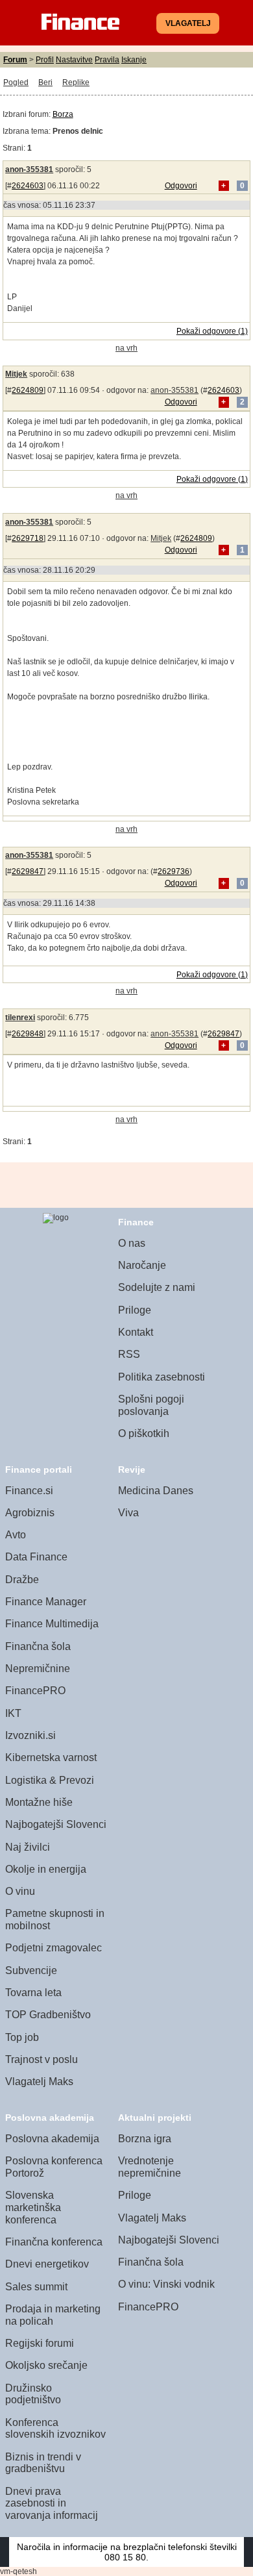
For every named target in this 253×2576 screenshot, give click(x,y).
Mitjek (16, 374)
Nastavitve (74, 60)
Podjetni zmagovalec (54, 1948)
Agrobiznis (30, 1513)
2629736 (174, 871)
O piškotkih (144, 1433)
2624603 (28, 186)
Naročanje (142, 1265)
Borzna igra (145, 2139)
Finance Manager (46, 1602)
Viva (128, 1513)
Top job (22, 2037)
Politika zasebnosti (162, 1377)
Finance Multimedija (52, 1624)
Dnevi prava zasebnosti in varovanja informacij (52, 2503)
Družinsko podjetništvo (33, 2394)
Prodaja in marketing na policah (53, 2315)
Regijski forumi (40, 2343)
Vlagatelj (188, 23)
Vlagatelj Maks (39, 2082)
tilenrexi (20, 1018)
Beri (45, 82)
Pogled (16, 82)
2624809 (28, 390)
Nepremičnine (38, 1669)
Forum (15, 60)
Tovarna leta (33, 1993)
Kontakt (136, 1332)
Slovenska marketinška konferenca (33, 2207)
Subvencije (31, 1970)
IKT (13, 1713)
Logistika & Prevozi (50, 1780)
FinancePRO (35, 1691)
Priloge (135, 1310)
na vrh (126, 348)
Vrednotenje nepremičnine (150, 2167)
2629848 (28, 1034)
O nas (132, 1243)
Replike (76, 82)
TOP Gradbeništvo (48, 2015)
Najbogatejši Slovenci (56, 1824)
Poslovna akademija (52, 2139)
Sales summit (36, 2287)
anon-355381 (29, 169)
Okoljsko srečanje (46, 2365)
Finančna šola (38, 1646)
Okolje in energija (46, 1869)
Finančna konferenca (54, 2242)
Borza (63, 114)
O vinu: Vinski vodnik (166, 2284)
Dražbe (22, 1580)
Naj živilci (28, 1847)
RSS (129, 1354)
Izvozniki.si (30, 1735)
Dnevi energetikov (47, 2264)
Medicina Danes (156, 1491)
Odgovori (181, 186)
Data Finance (36, 1557)
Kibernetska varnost (51, 1757)
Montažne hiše (39, 1802)
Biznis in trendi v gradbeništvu (43, 2463)
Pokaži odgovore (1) (212, 331)
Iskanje (134, 60)
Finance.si (29, 1491)
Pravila (107, 60)
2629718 (28, 538)
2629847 (28, 871)
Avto (16, 1535)
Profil (45, 60)
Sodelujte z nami (157, 1287)
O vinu (20, 1891)
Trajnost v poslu (42, 2059)
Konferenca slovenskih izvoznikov (55, 2429)
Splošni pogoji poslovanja (151, 1405)
